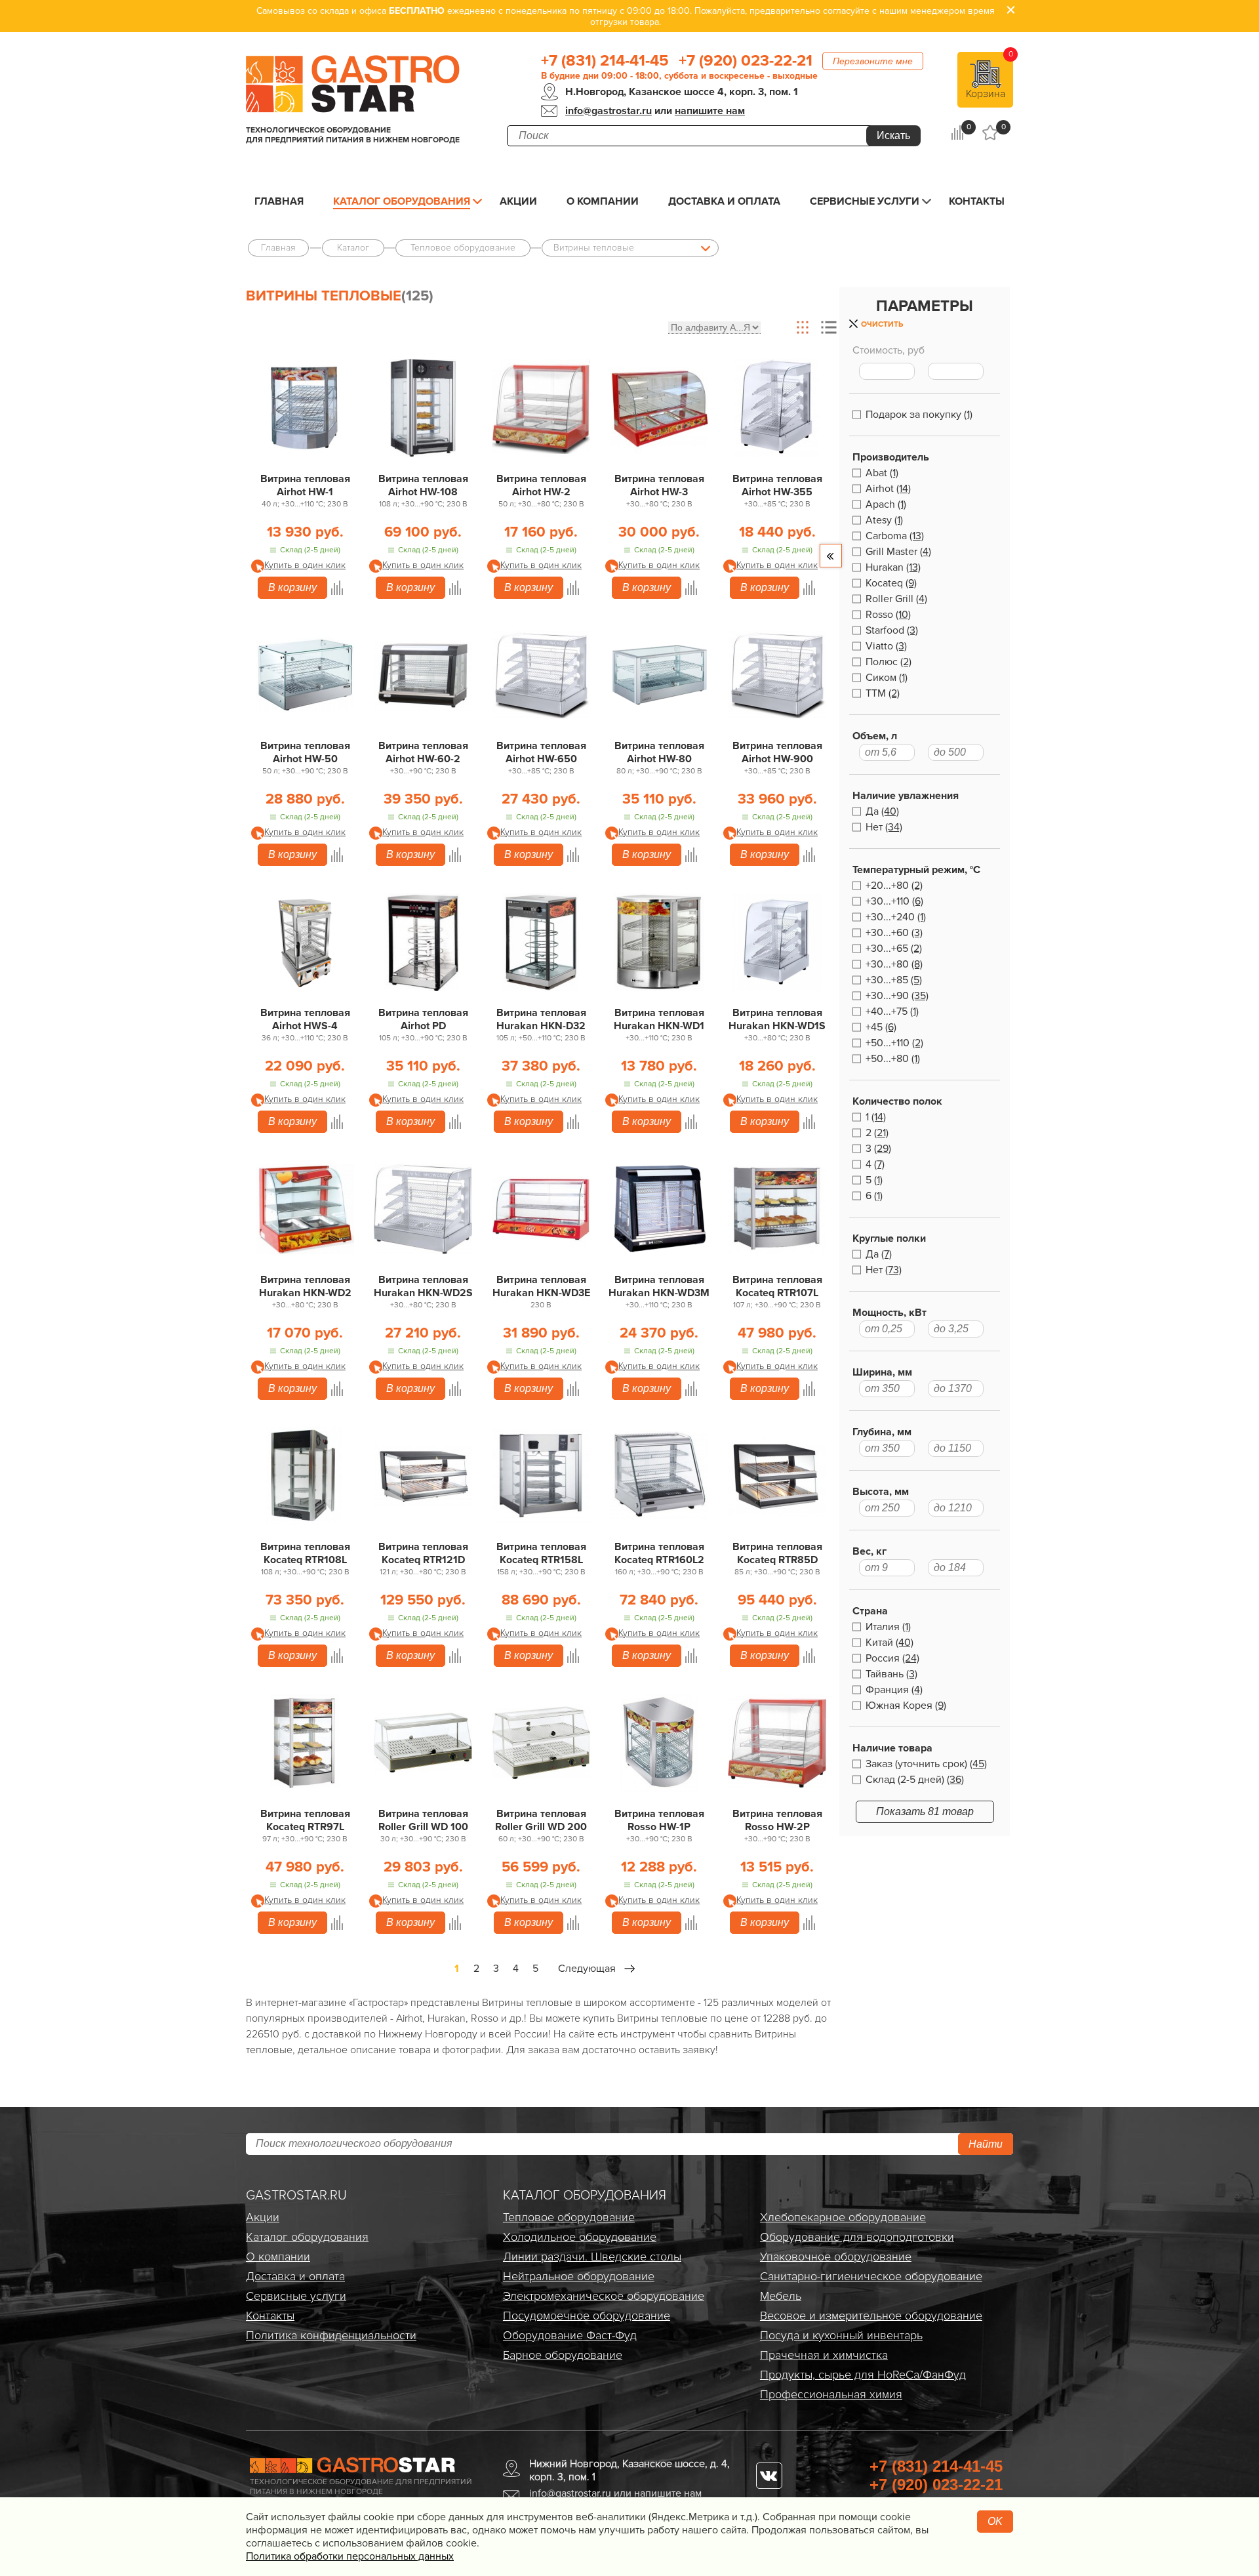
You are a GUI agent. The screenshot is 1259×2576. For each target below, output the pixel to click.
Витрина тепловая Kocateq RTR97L (305, 1820)
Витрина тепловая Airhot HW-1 (305, 485)
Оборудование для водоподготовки (857, 2237)
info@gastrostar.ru (609, 111)
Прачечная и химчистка (824, 2355)
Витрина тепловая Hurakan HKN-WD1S (777, 1019)
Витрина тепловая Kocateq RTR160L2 (659, 1553)
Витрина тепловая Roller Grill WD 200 (541, 1820)
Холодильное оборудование (580, 2237)
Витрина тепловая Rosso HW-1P (659, 1820)
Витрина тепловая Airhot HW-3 (659, 485)
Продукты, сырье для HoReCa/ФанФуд (863, 2375)
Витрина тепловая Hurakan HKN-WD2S (423, 1286)
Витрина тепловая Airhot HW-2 (541, 485)
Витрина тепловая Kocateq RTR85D (777, 1553)
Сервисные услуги (865, 201)
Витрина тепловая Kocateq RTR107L (777, 1286)
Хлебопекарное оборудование (843, 2217)
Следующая (587, 1969)
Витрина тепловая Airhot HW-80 (659, 752)
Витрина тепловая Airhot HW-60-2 (423, 752)
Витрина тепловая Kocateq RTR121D (423, 1553)
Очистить (882, 324)
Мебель (781, 2296)
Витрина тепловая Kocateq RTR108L (305, 1553)
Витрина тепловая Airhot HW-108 (423, 485)
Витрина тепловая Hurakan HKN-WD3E (541, 1286)
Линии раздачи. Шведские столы (592, 2257)
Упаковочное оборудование (836, 2257)
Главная (279, 201)
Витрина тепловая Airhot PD (423, 1019)
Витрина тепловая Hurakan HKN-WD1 (659, 1019)
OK (995, 2521)
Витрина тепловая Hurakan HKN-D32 (541, 1019)
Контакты (977, 201)
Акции (518, 201)
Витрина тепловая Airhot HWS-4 (305, 1019)
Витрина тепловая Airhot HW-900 (777, 752)
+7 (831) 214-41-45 (605, 61)
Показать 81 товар (925, 1811)
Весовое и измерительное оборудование (871, 2316)
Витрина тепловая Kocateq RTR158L (541, 1553)
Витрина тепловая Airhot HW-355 (777, 485)
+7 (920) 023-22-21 (746, 61)
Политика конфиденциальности (331, 2335)
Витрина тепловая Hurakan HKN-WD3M (659, 1286)
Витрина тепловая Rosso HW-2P (777, 1820)
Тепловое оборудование (569, 2217)
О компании (603, 201)
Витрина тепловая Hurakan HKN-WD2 (305, 1286)
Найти (986, 2144)
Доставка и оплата (724, 201)
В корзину (292, 587)
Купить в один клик (305, 565)
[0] (957, 133)
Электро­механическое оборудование (604, 2296)
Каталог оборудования (402, 201)
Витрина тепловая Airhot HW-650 (541, 752)
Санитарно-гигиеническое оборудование (871, 2276)
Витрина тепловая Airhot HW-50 (305, 752)
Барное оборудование (563, 2355)
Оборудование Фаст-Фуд (570, 2335)
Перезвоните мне (873, 61)
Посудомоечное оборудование (587, 2316)
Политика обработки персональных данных (350, 2556)
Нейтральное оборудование (579, 2276)
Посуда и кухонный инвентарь (841, 2335)
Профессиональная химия (831, 2394)
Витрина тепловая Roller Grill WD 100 (423, 1820)
